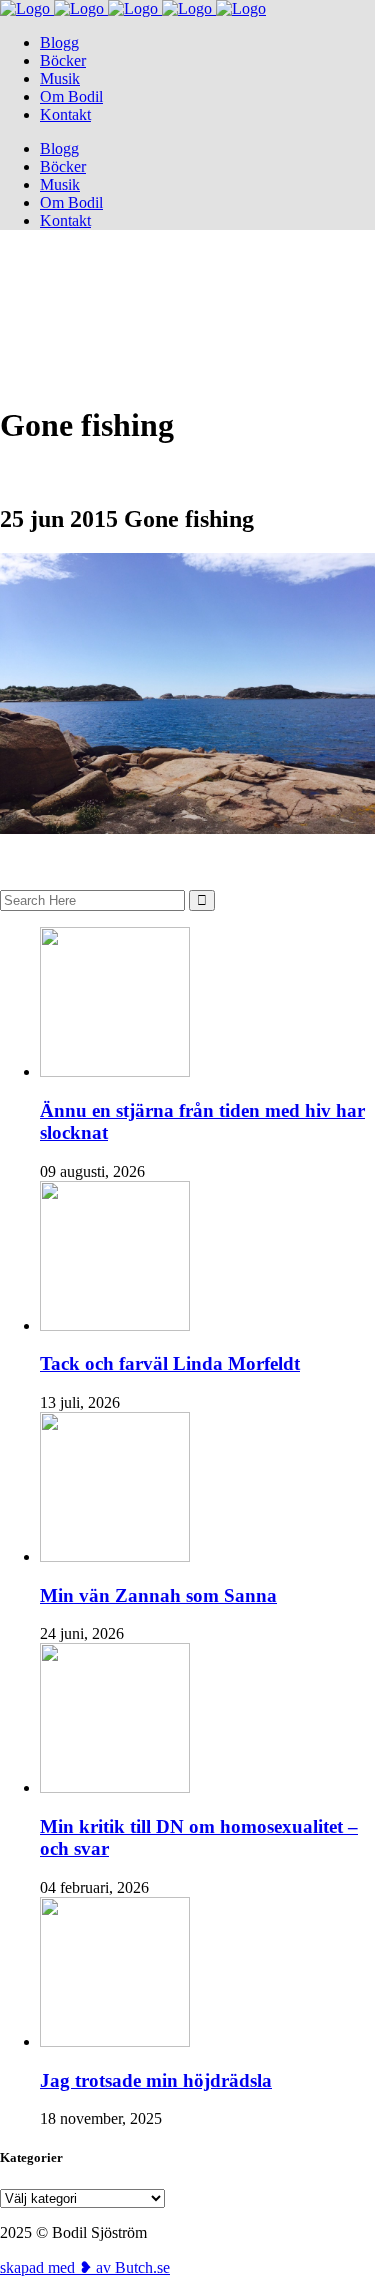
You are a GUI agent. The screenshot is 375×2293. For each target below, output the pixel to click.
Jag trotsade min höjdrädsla (156, 2080)
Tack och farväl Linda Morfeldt (170, 1363)
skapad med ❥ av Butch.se (85, 2267)
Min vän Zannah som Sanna (158, 1595)
